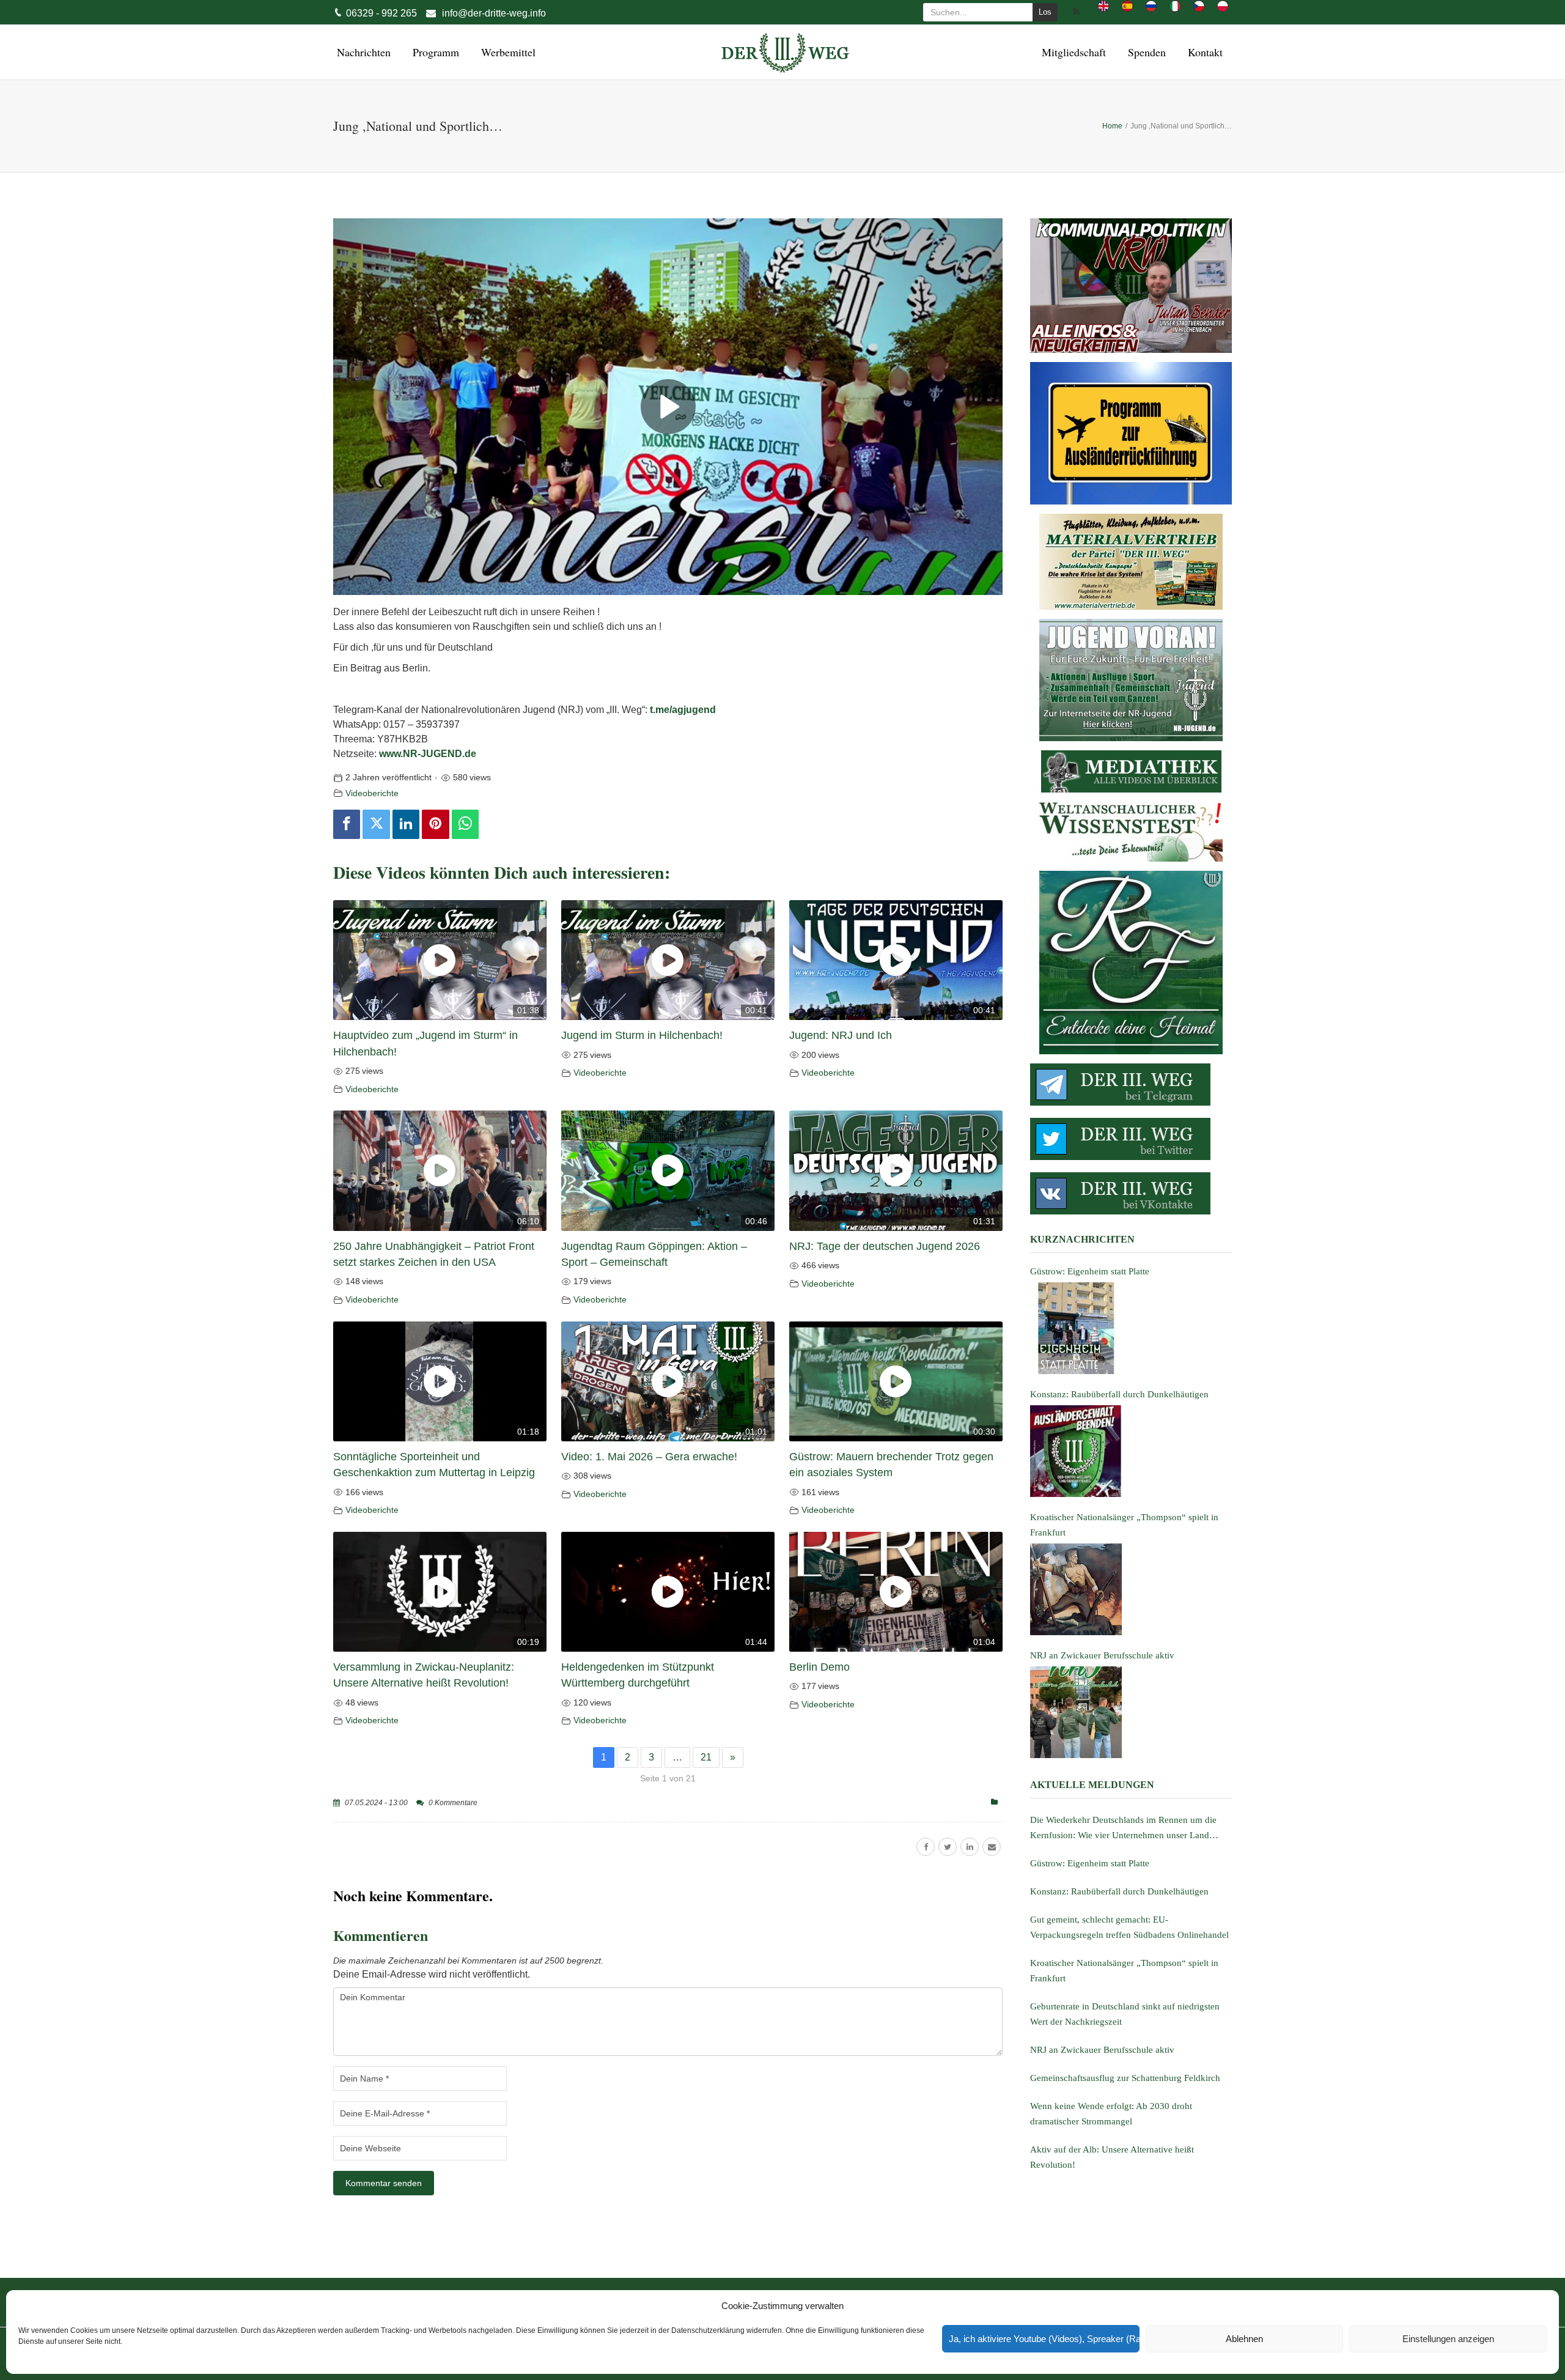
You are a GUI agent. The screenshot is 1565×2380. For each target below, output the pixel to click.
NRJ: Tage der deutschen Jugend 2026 (885, 1246)
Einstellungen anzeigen (1448, 2339)
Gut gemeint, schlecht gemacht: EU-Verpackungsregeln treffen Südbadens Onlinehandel (1129, 1927)
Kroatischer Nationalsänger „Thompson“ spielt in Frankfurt (1124, 1971)
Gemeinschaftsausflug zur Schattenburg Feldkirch (1125, 2078)
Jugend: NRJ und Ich (841, 1035)
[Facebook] (347, 824)
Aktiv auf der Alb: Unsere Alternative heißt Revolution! (1112, 2157)
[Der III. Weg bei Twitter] (1131, 1139)
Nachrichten (362, 52)
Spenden (1145, 52)
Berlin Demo (819, 1667)
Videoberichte (372, 793)
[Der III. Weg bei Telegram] (1131, 1085)
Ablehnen (1244, 2339)
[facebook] (926, 1847)
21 (706, 1757)
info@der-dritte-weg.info (494, 13)
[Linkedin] (406, 824)
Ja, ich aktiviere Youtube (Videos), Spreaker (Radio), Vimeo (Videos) (1044, 2339)
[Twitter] (376, 824)
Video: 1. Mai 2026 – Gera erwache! (649, 1457)
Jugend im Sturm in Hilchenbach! (642, 1035)
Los (1045, 12)
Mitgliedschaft (1072, 52)
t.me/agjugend (683, 710)
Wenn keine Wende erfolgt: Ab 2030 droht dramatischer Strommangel (1111, 2114)
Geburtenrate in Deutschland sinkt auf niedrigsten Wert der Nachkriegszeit (1125, 2014)
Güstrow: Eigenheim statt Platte (1090, 1863)
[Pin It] (435, 824)
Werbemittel (506, 52)
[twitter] (948, 1847)
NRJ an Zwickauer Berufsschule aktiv (1102, 2050)
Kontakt (1203, 52)
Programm (434, 52)
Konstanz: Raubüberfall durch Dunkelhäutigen (1119, 1891)
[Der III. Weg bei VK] (1131, 1193)
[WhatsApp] (465, 824)
